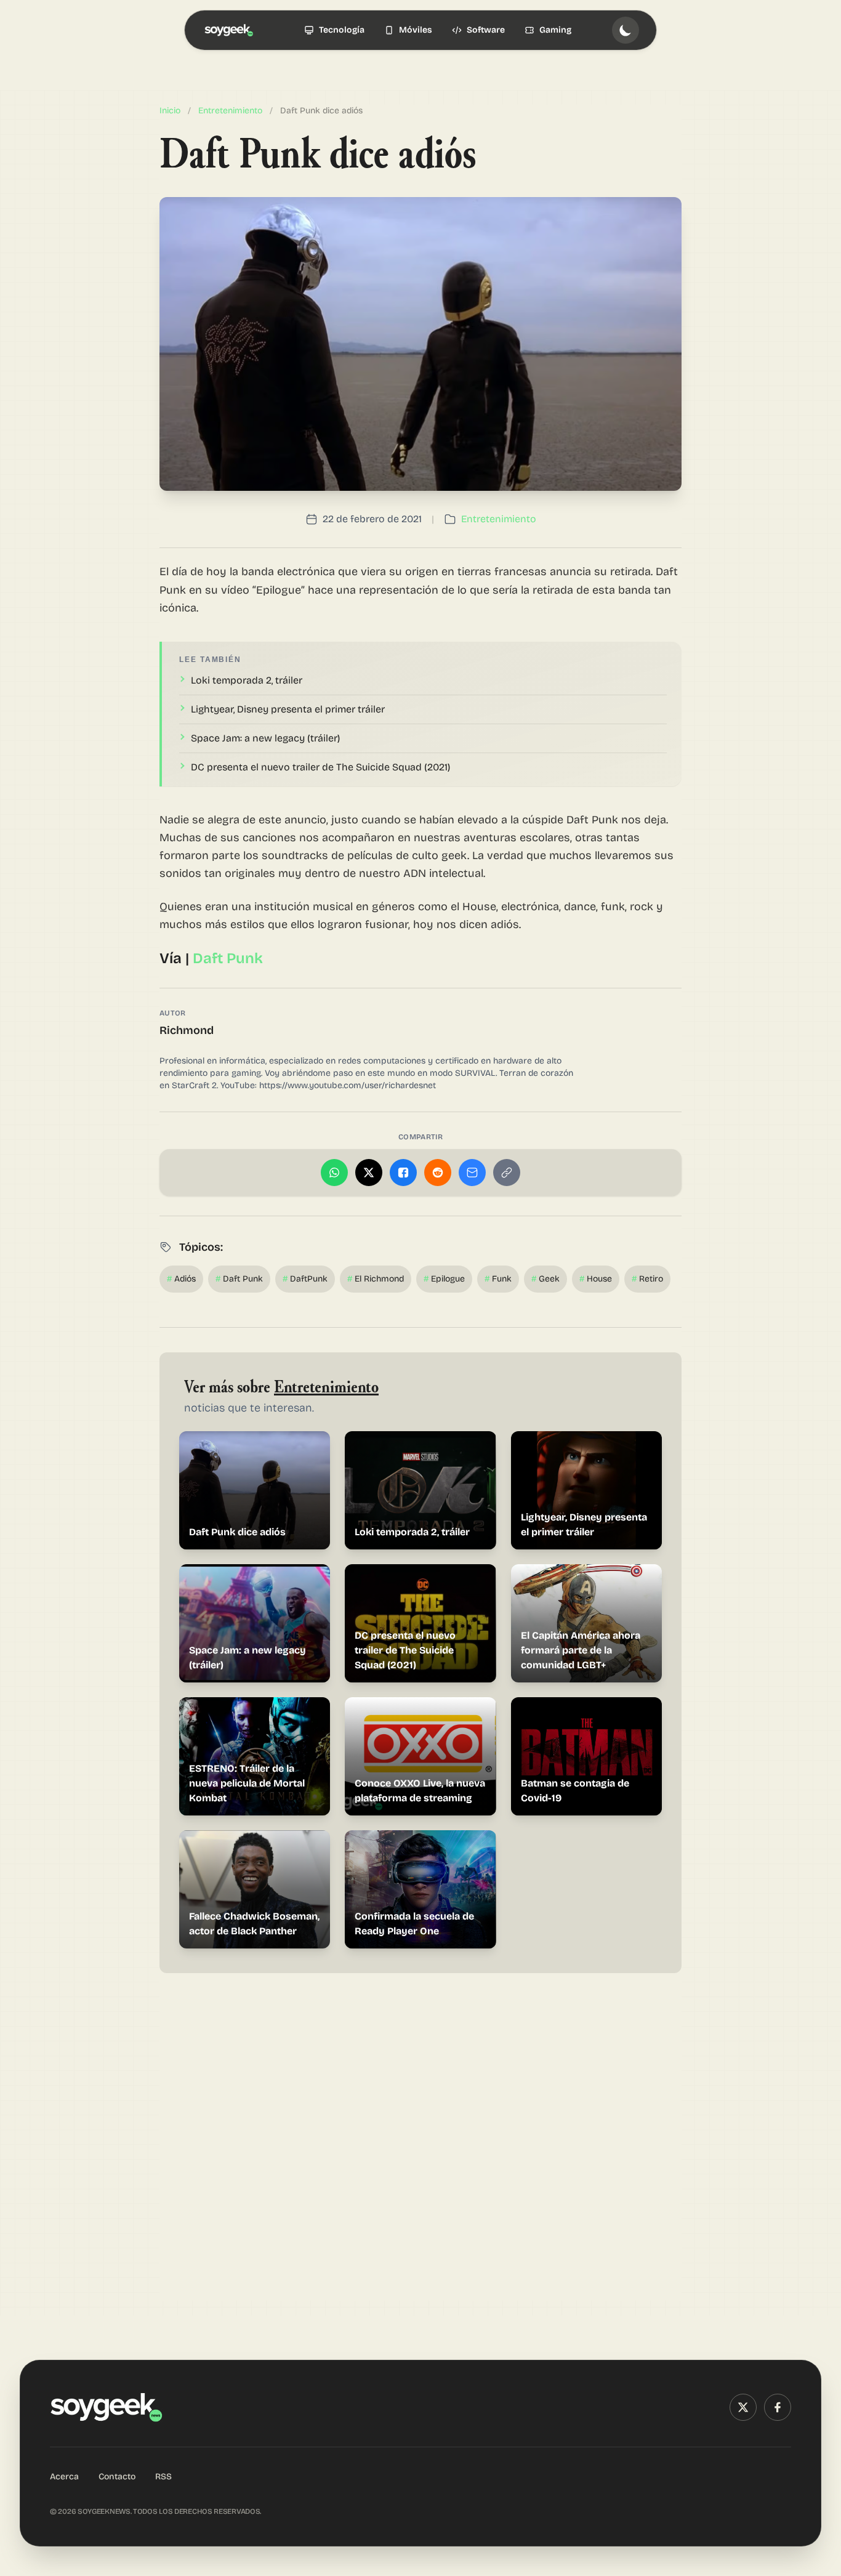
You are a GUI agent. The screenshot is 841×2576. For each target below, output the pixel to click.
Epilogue (444, 1279)
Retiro (647, 1279)
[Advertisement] (420, 2144)
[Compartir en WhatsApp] (334, 1173)
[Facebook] (778, 2407)
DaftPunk (305, 1279)
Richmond (187, 1030)
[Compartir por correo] (472, 1173)
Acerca (64, 2477)
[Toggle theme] (626, 30)
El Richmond (376, 1279)
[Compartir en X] (369, 1173)
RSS (163, 2477)
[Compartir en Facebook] (403, 1173)
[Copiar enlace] (507, 1173)
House (596, 1279)
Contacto (117, 2477)
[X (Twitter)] (743, 2407)
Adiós (181, 1279)
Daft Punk (228, 958)
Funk (498, 1279)
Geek (545, 1279)
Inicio (170, 111)
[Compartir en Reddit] (438, 1173)
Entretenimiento (230, 111)
